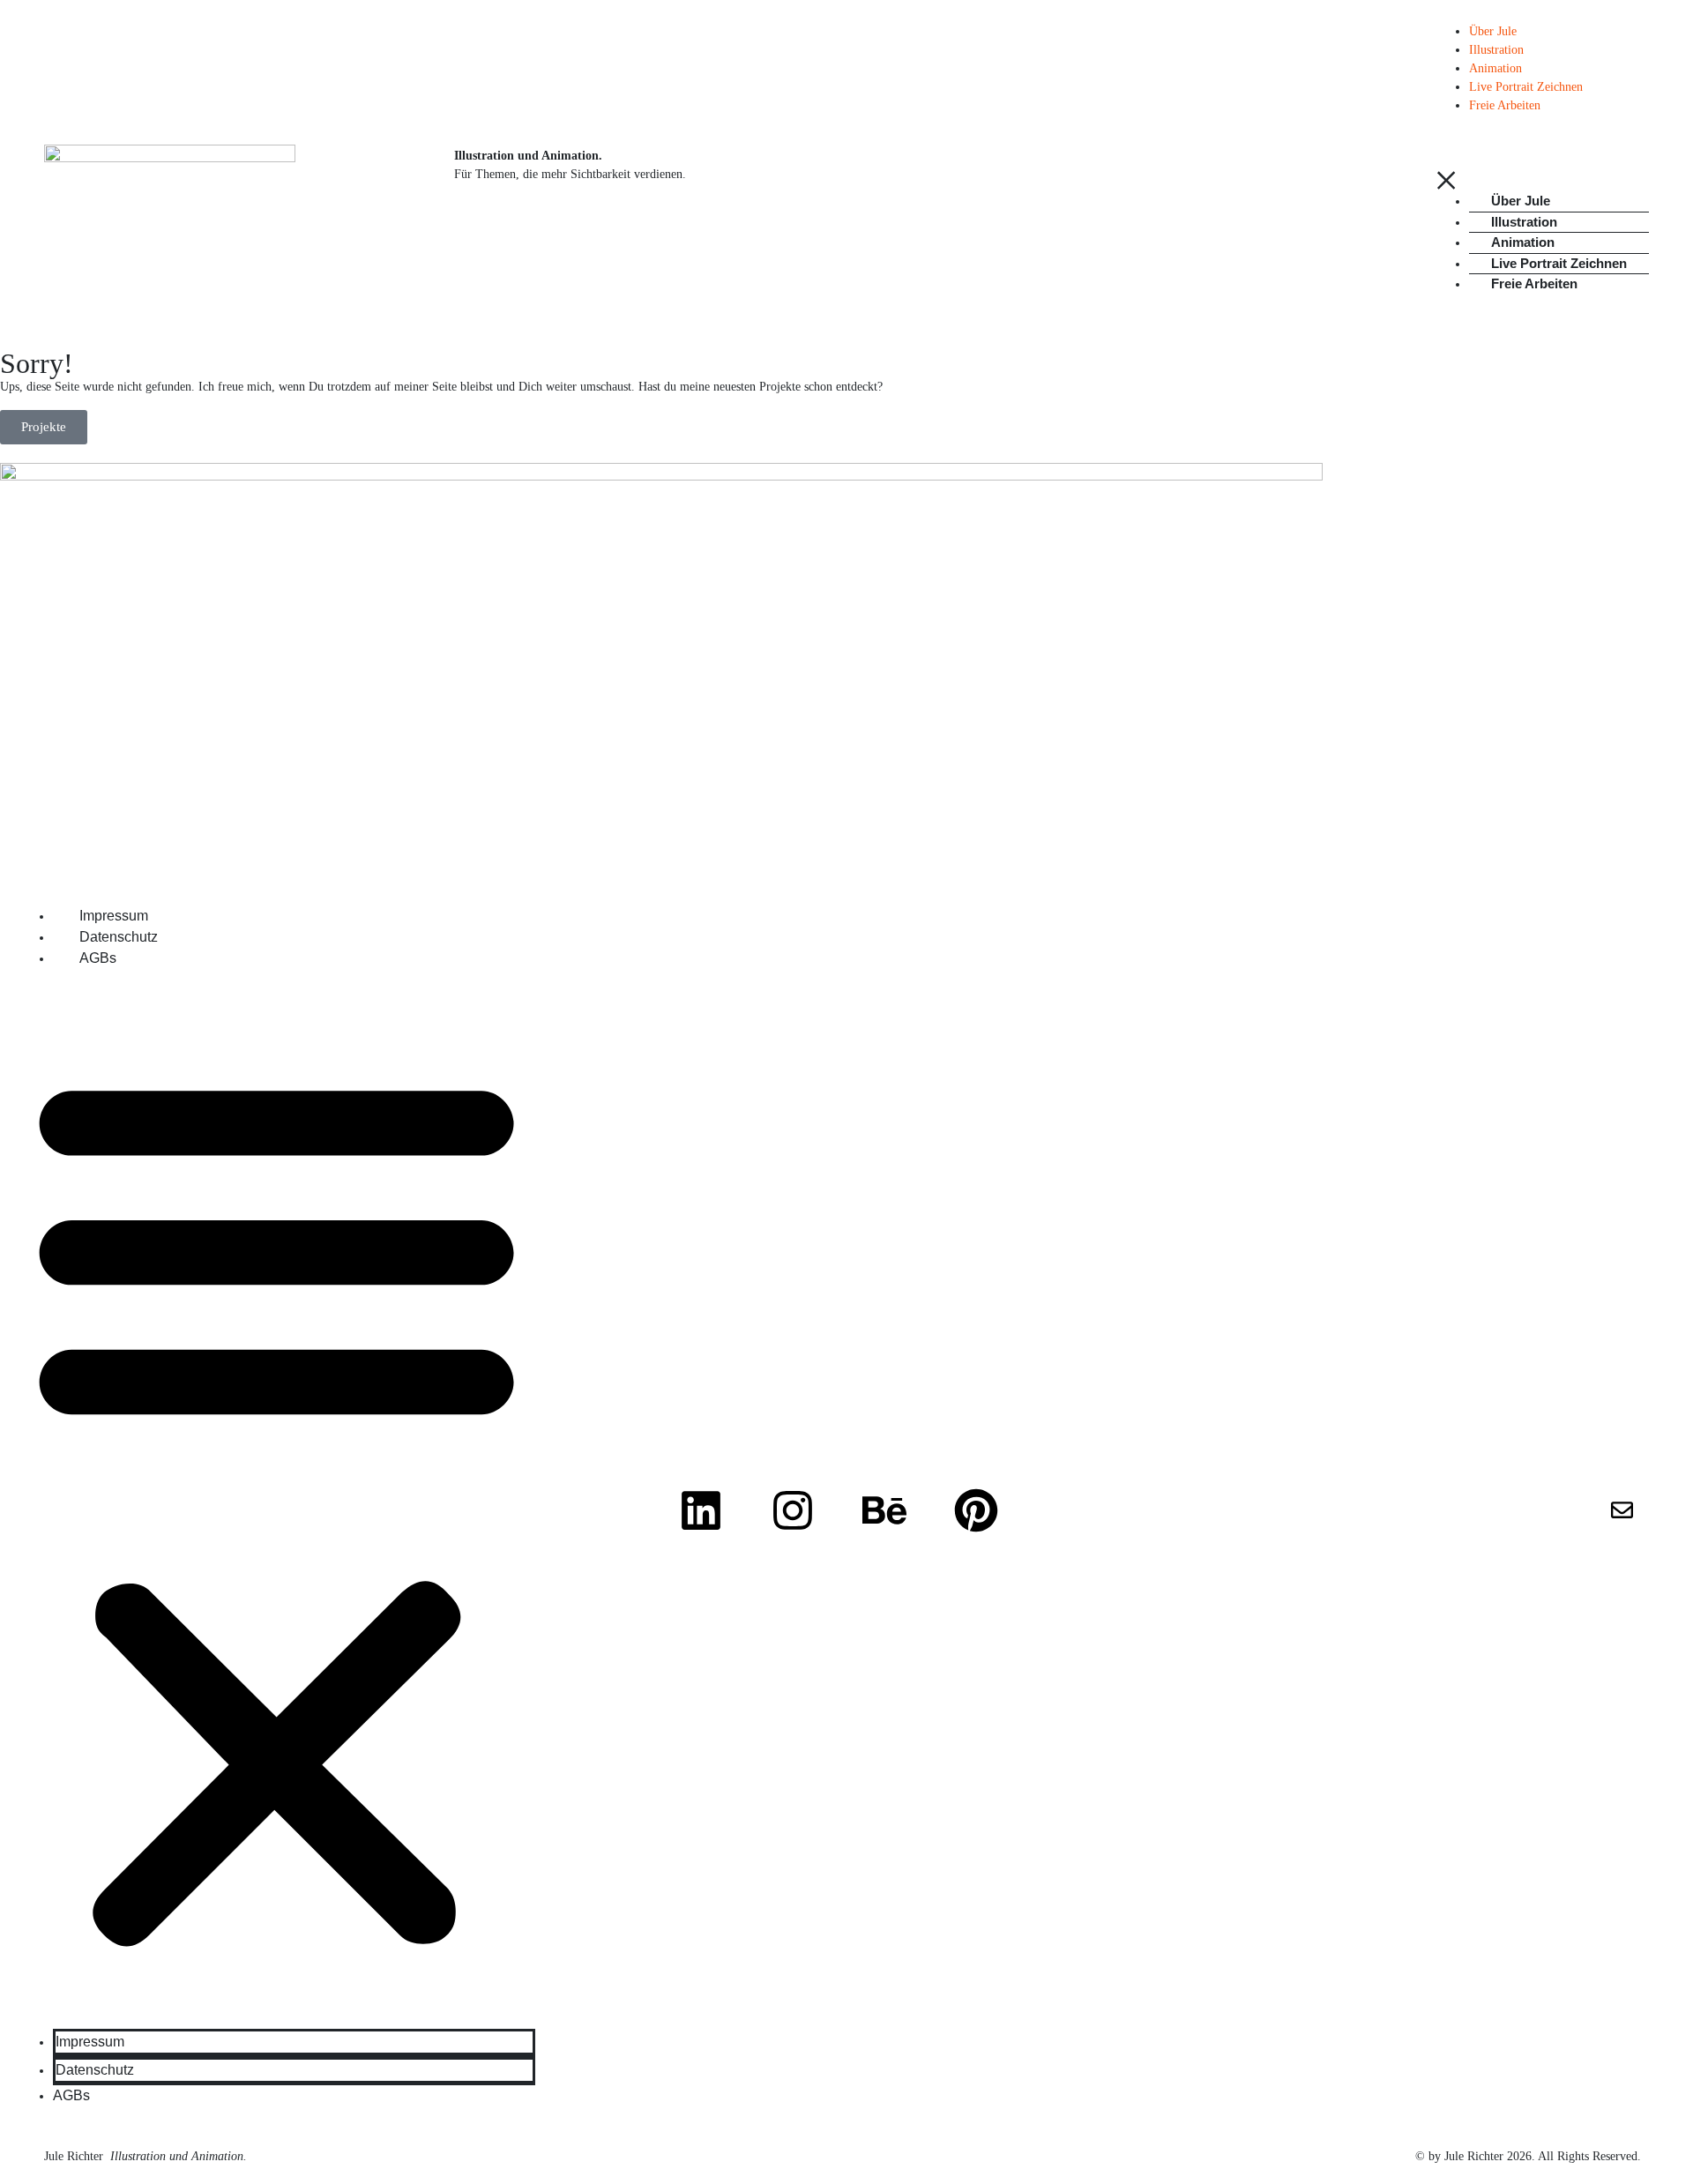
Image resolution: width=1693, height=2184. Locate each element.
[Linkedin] (701, 1510)
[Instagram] (793, 1510)
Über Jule (1493, 31)
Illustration (1496, 50)
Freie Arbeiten (1505, 105)
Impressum (114, 916)
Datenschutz (119, 937)
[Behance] (884, 1510)
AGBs (98, 958)
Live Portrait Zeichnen (1526, 87)
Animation (1495, 68)
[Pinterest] (976, 1510)
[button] (276, 1506)
